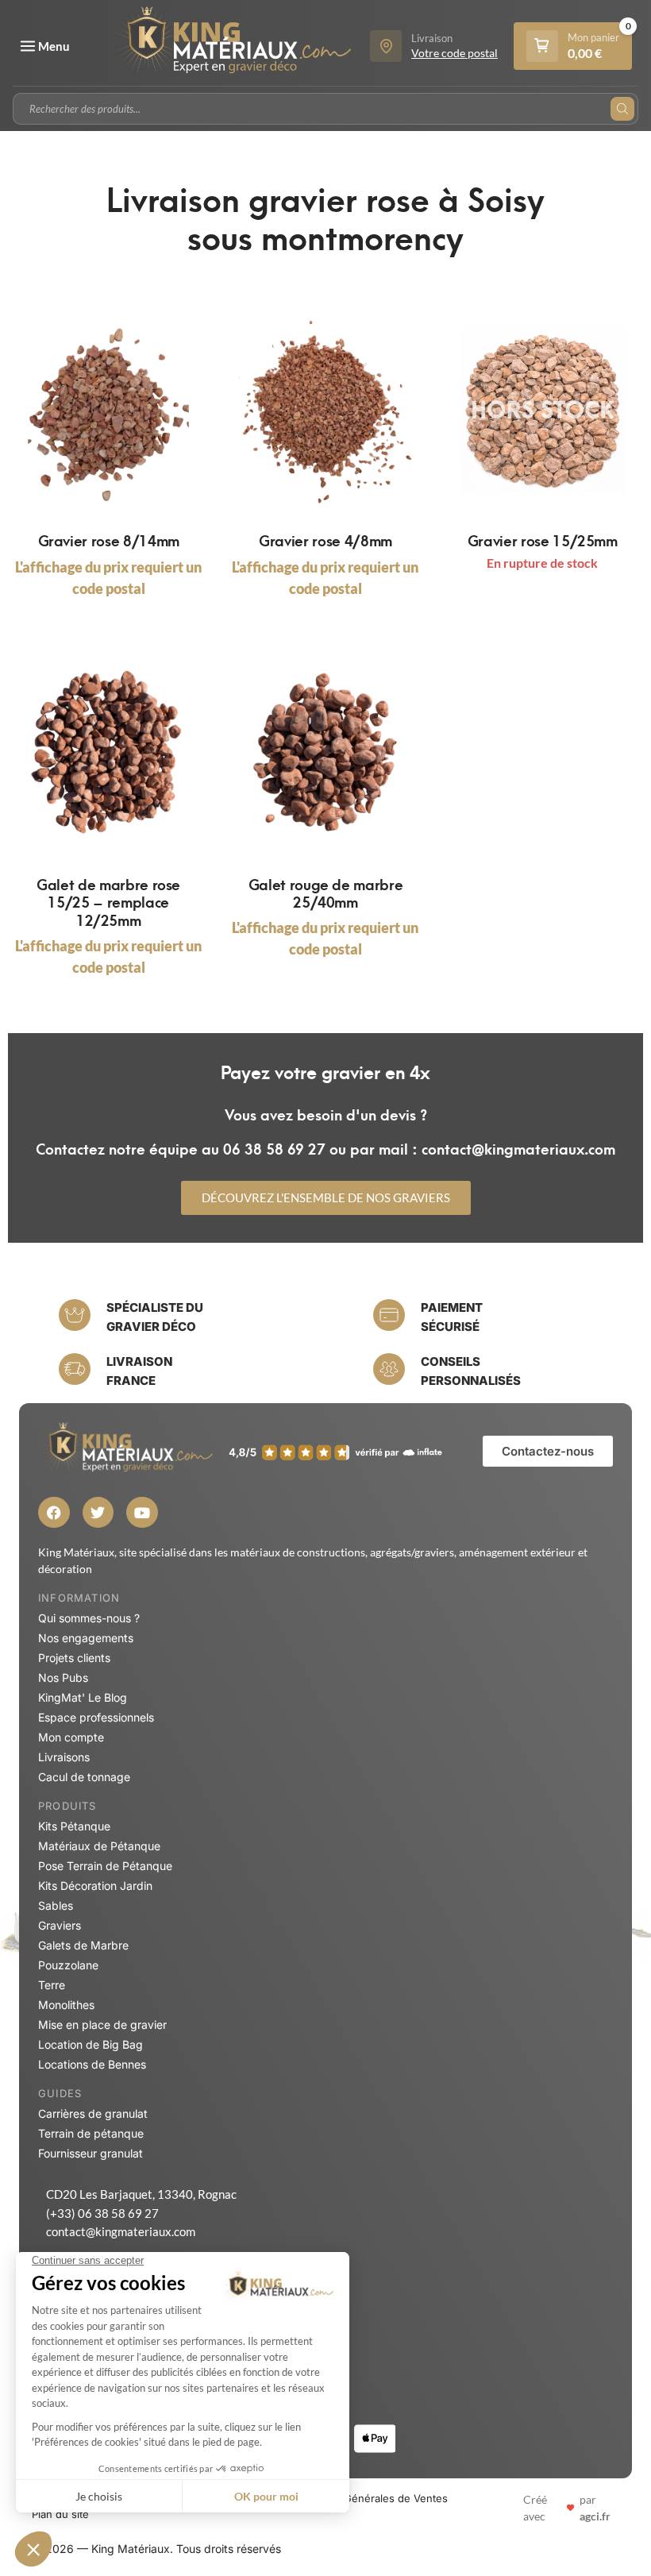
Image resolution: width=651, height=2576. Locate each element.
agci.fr (595, 2516)
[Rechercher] (622, 109)
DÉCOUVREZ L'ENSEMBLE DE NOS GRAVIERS (326, 1197)
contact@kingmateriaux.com (121, 2231)
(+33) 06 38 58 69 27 (102, 2213)
